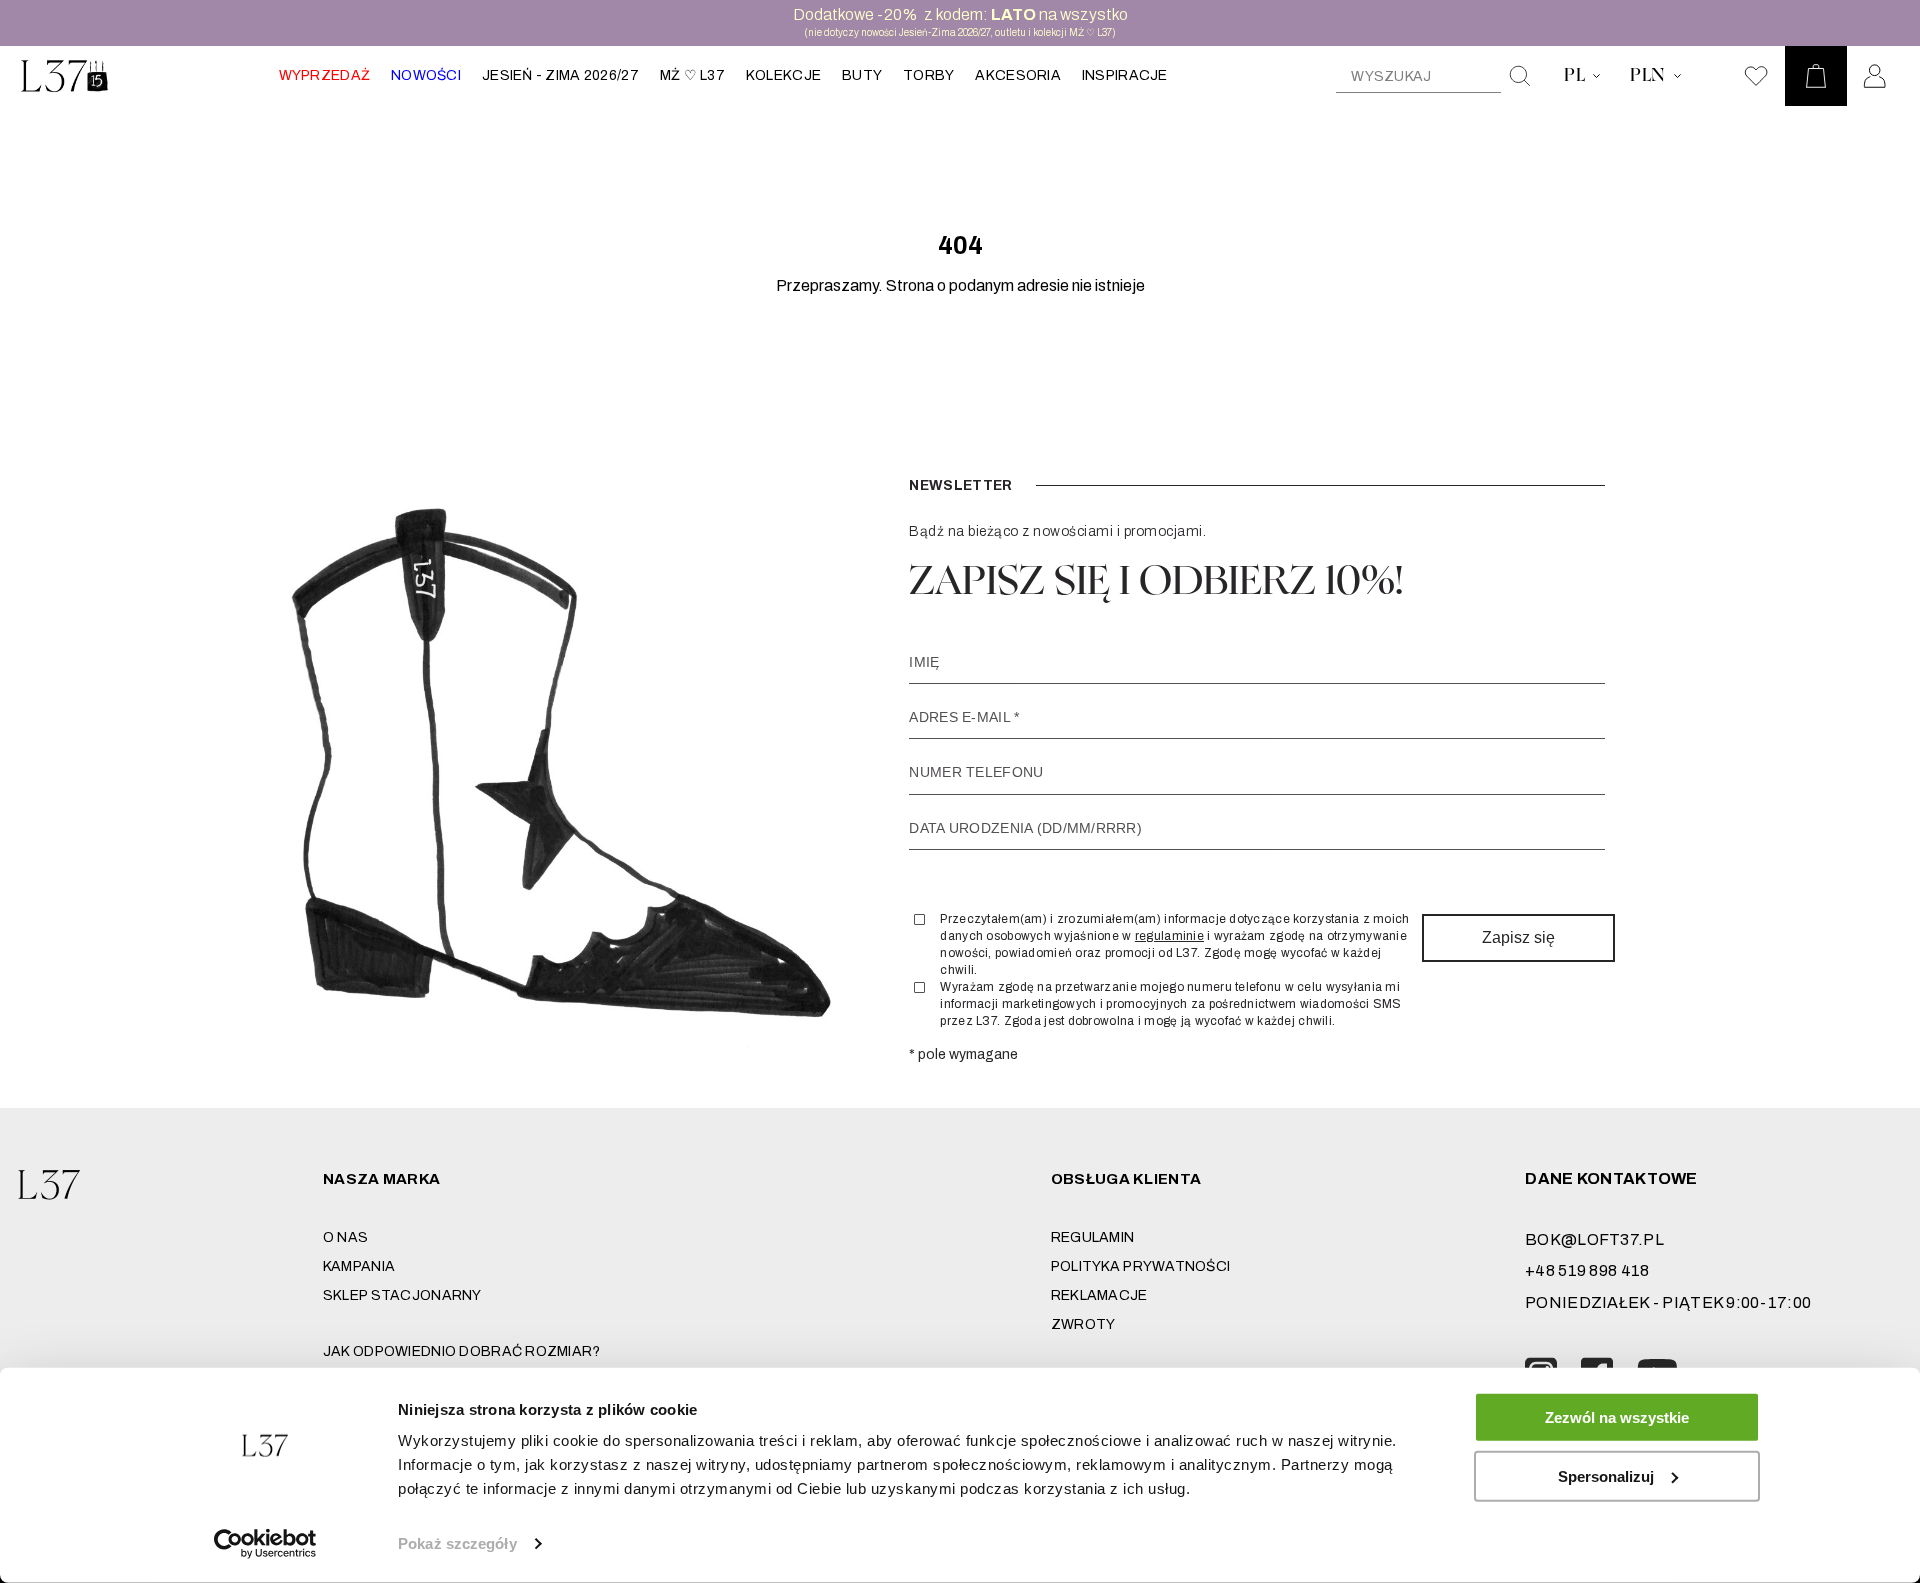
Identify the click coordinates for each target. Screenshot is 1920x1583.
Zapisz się (1518, 937)
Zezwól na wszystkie (1617, 1417)
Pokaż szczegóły (457, 1543)
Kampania (359, 1266)
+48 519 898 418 (1587, 1270)
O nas (345, 1237)
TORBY (928, 75)
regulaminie (1169, 936)
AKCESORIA (1018, 75)
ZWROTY (1083, 1324)
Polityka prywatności (1141, 1266)
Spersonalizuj (1606, 1475)
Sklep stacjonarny (402, 1295)
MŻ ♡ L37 (692, 75)
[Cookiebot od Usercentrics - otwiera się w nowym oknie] (265, 1544)
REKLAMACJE (1099, 1295)
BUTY (862, 75)
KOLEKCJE (783, 75)
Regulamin (1093, 1237)
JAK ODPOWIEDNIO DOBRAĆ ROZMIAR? (462, 1351)
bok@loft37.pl (1594, 1239)
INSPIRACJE (1125, 75)
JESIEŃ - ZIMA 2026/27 (560, 75)
